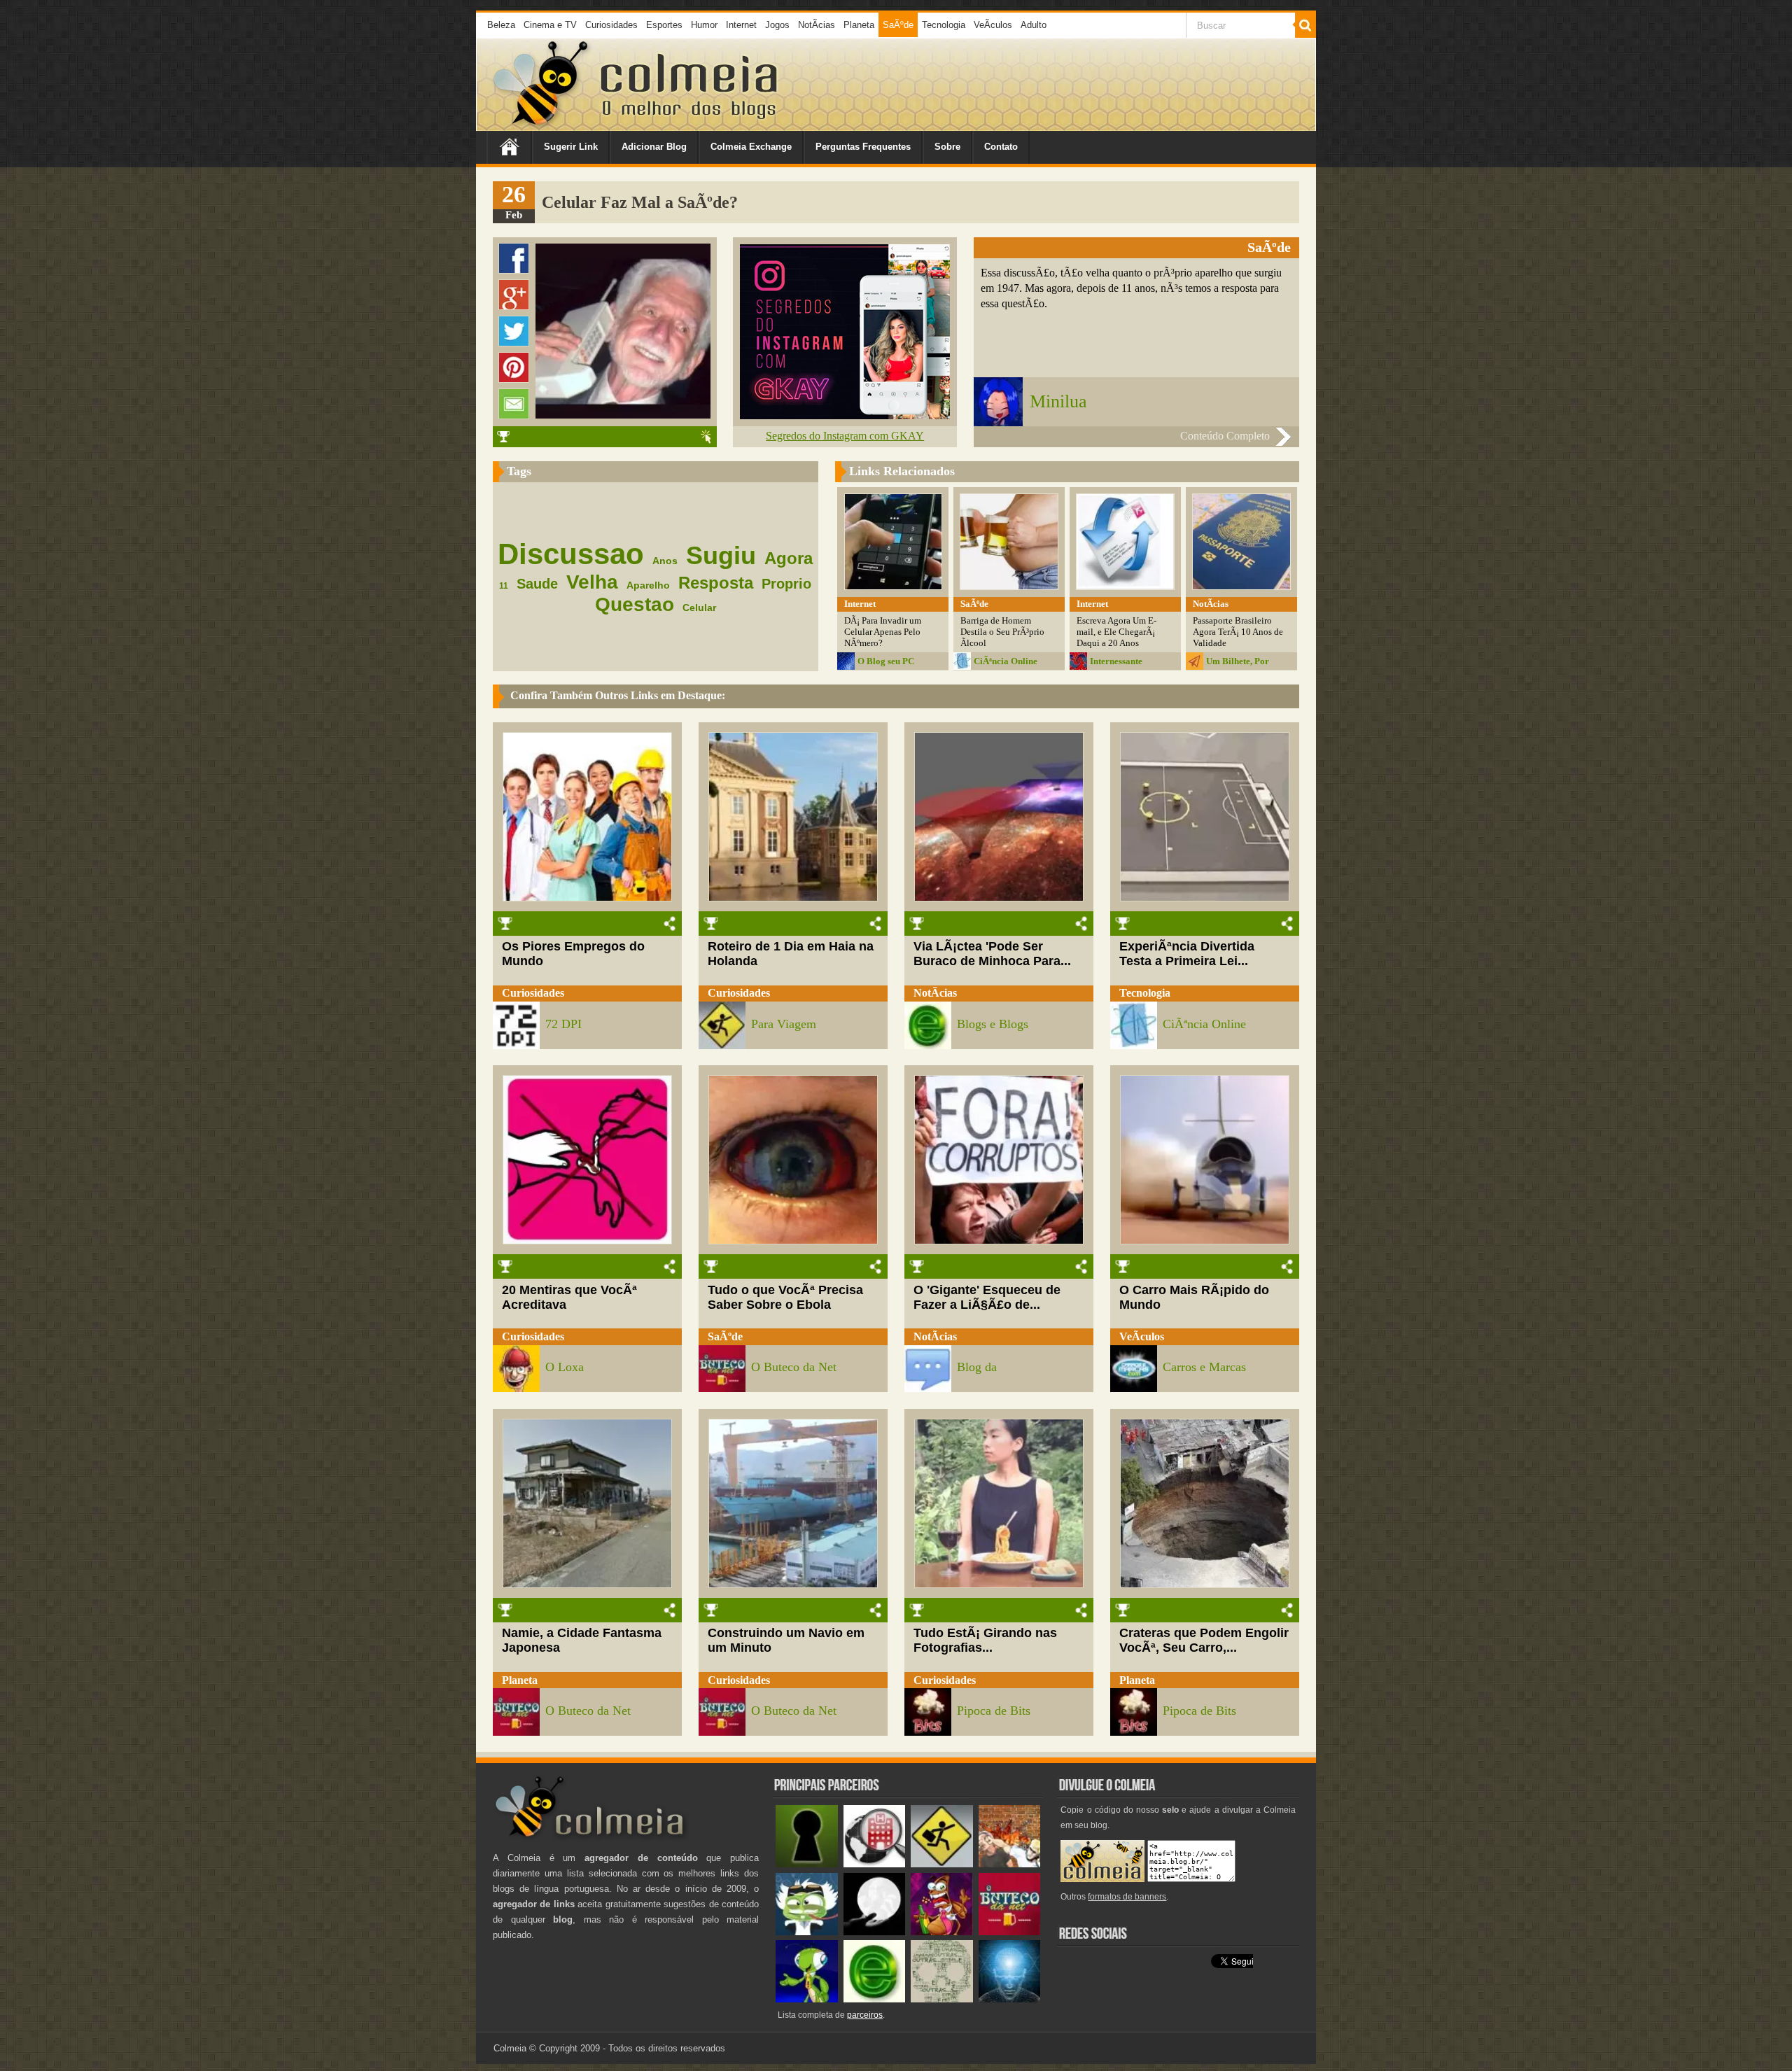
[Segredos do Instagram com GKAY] (845, 415)
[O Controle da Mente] (1010, 1999)
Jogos (777, 25)
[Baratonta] (942, 1932)
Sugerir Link (571, 147)
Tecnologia (944, 25)
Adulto (1034, 25)
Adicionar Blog (654, 147)
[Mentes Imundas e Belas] (875, 1932)
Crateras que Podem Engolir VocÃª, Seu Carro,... (1204, 1640)
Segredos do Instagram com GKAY (845, 436)
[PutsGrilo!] (807, 1999)
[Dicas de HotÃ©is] (875, 1864)
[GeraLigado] (807, 1932)
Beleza (501, 25)
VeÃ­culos (993, 25)
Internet (741, 25)
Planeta (859, 25)
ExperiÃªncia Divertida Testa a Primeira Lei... (1187, 954)
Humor (704, 25)
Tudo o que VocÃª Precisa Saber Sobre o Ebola (785, 1297)
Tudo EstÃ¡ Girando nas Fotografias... (985, 1640)
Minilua (1058, 401)
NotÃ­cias (817, 25)
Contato (1001, 147)
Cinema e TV (550, 25)
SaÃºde (898, 25)
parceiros (865, 2015)
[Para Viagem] (942, 1864)
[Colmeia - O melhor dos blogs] (542, 126)
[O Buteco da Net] (1010, 1932)
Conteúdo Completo (1225, 436)
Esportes (664, 25)
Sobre (947, 147)
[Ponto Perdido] (807, 1864)
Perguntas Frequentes (863, 147)
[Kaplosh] (1010, 1864)
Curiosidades (611, 25)
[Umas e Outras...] (942, 1999)
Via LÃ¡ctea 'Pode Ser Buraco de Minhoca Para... (992, 954)
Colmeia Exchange (751, 147)
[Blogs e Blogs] (875, 1999)
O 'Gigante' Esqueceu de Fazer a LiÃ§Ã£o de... (987, 1297)
